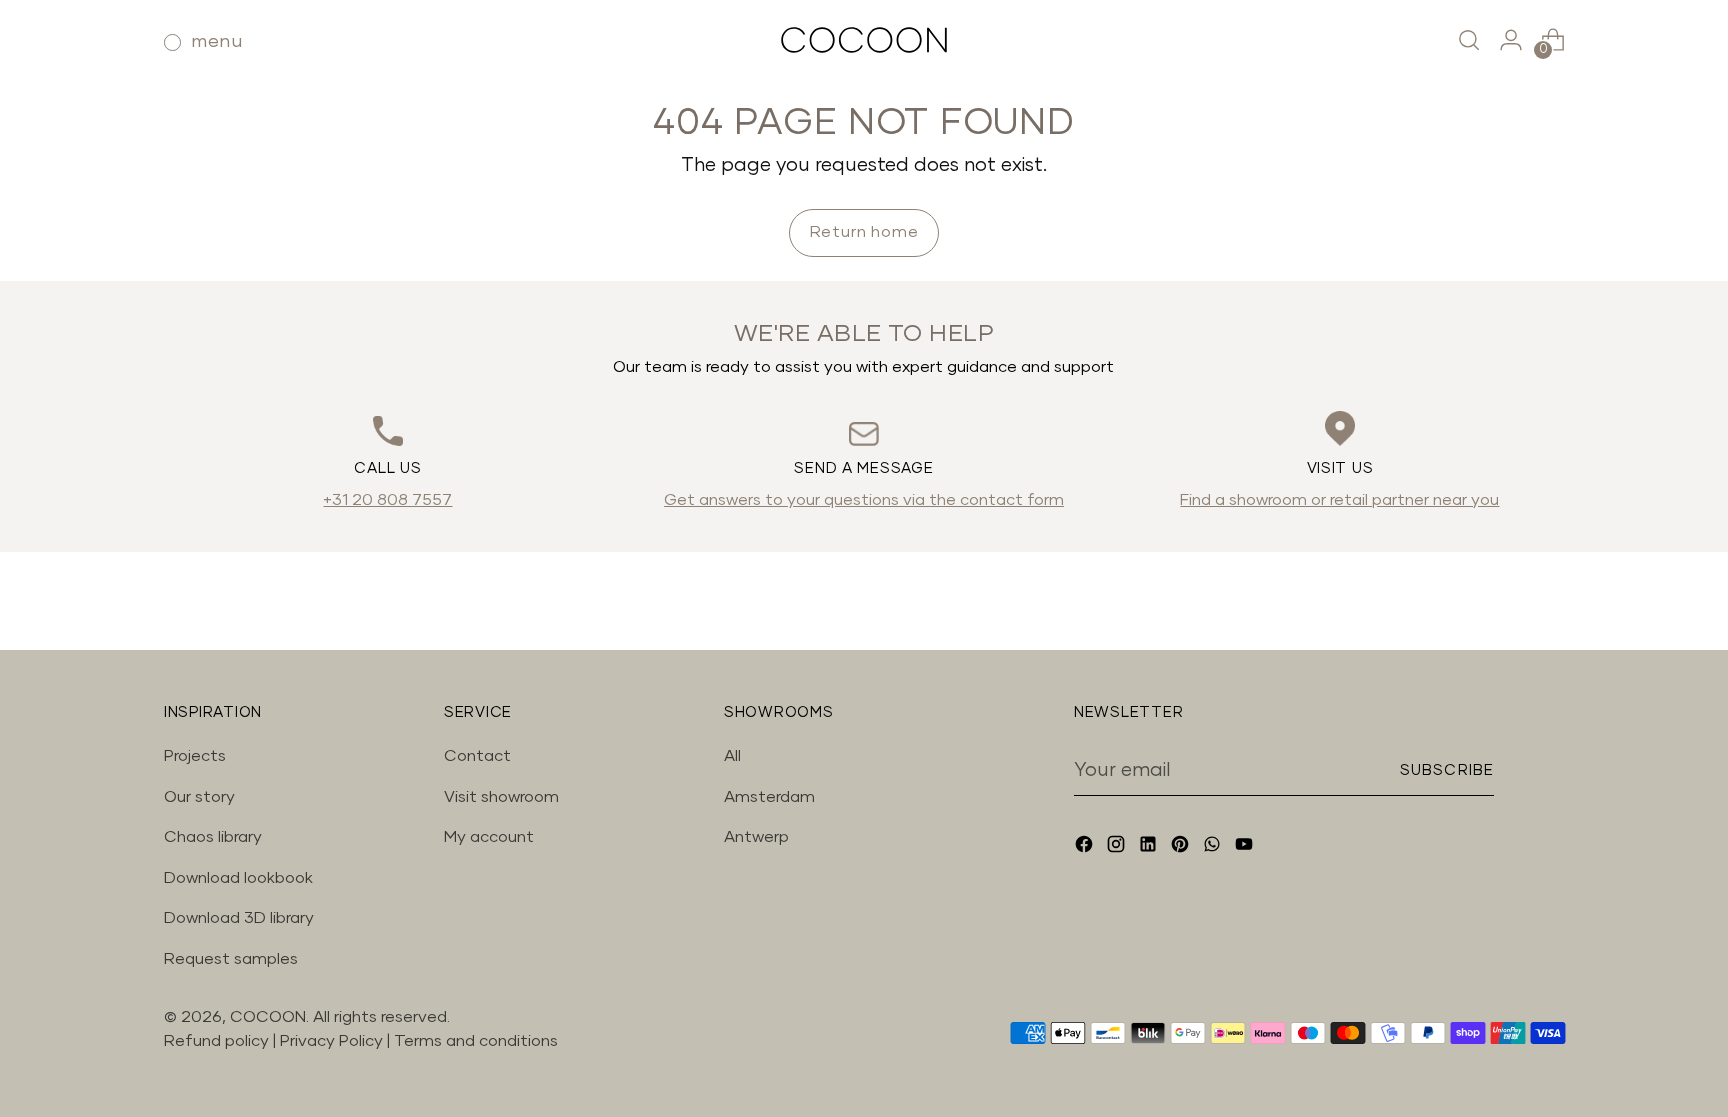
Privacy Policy (333, 1041)
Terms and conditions (476, 1041)
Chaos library (213, 837)
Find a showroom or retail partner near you (1339, 500)
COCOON (268, 1017)
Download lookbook (238, 878)
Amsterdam (769, 797)
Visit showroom (501, 797)
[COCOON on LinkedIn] (1150, 847)
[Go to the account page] (1511, 40)
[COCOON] (864, 40)
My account (489, 837)
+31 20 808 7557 (387, 500)
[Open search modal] (1469, 40)
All (732, 756)
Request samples (231, 959)
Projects (195, 756)
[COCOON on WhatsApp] (1214, 847)
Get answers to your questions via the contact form (864, 500)
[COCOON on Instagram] (1118, 847)
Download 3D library (239, 918)
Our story (199, 797)
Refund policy (216, 1041)
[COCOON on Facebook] (1086, 847)
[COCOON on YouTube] (1246, 847)
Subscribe (1447, 770)
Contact (477, 756)
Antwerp (756, 837)
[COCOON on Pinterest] (1182, 847)
